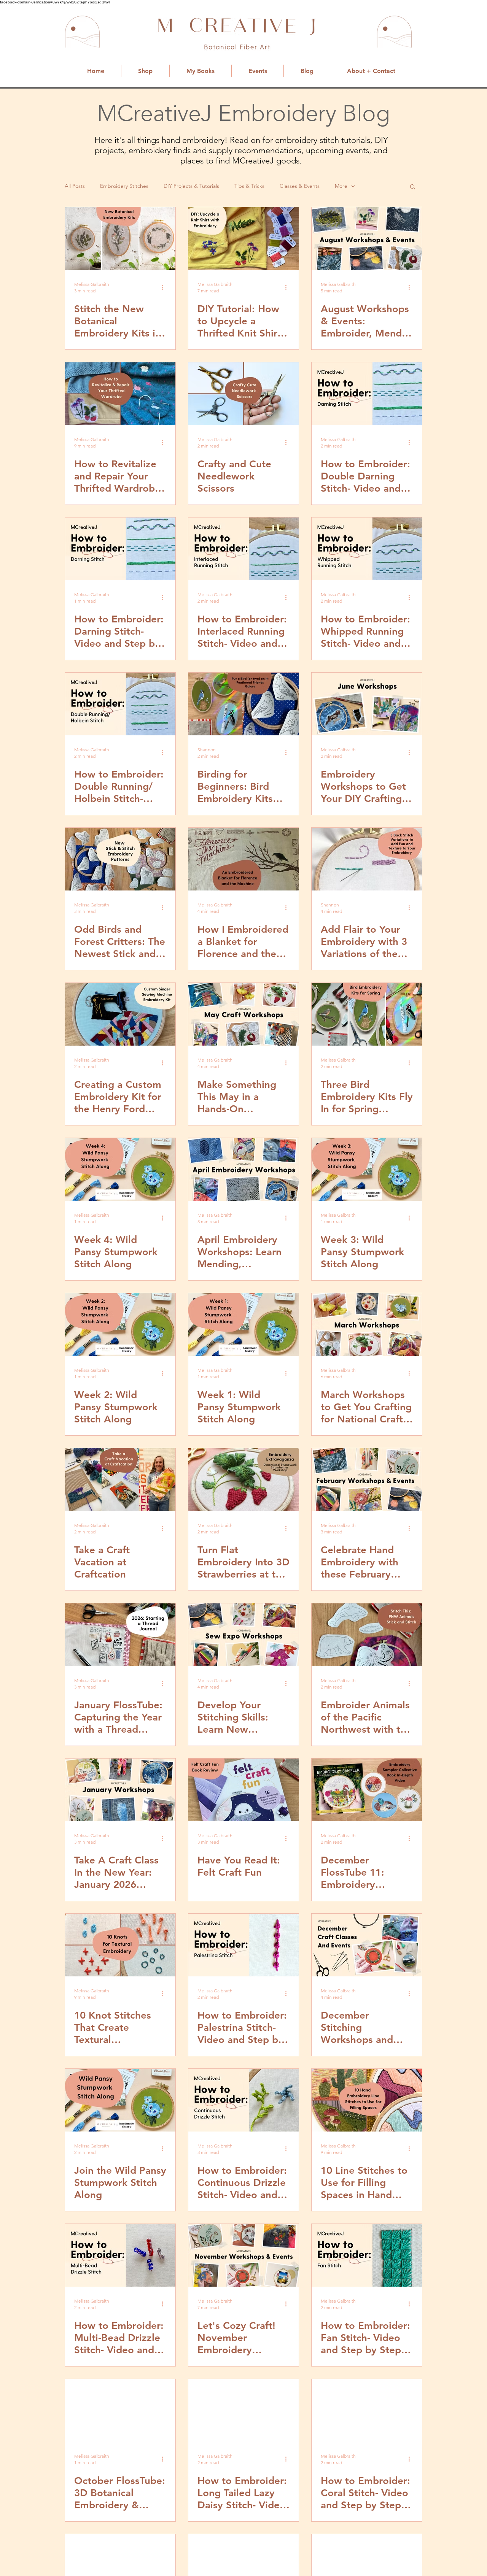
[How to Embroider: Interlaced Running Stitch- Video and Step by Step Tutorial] (243, 549)
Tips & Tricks (249, 186)
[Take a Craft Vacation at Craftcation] (120, 1480)
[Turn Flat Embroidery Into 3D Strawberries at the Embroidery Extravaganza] (243, 1480)
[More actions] (165, 287)
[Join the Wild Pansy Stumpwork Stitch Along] (120, 2100)
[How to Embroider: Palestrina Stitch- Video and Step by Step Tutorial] (243, 1945)
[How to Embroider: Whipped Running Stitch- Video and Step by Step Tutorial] (367, 549)
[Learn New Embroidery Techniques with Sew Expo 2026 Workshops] (243, 1635)
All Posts (75, 186)
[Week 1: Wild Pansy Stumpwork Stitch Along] (243, 1325)
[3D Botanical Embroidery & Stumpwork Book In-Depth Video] (120, 2410)
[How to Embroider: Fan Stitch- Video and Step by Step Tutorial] (367, 2255)
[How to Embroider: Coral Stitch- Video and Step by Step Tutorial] (367, 2410)
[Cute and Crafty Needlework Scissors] (243, 394)
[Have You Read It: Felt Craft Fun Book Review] (243, 1790)
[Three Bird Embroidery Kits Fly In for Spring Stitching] (367, 1014)
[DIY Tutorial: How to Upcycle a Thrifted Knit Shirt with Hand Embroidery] (243, 239)
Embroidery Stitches (124, 186)
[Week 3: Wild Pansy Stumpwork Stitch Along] (367, 1169)
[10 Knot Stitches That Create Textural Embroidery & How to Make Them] (120, 1945)
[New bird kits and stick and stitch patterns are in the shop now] (243, 704)
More (341, 186)
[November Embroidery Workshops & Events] (243, 2255)
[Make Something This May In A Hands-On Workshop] (243, 1014)
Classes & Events (300, 186)
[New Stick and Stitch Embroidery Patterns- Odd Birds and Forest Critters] (120, 859)
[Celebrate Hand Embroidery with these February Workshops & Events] (367, 1480)
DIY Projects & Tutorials (191, 186)
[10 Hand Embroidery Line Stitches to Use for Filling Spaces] (367, 2100)
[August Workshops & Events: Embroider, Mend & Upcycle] (367, 239)
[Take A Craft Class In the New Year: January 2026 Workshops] (120, 1790)
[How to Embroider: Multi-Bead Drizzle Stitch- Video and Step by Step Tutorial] (120, 2255)
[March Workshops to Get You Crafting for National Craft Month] (367, 1325)
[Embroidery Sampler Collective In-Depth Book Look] (367, 1790)
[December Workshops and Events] (367, 1945)
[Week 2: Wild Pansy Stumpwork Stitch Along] (120, 1325)
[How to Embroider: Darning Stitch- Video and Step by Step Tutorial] (120, 549)
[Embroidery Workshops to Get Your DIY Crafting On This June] (367, 704)
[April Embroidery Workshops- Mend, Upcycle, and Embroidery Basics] (243, 1169)
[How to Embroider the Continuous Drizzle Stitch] (243, 2100)
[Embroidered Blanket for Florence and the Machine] (243, 859)
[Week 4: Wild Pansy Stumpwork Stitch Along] (120, 1169)
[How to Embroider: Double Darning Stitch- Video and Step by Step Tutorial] (367, 394)
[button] (413, 187)
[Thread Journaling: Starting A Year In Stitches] (120, 1635)
